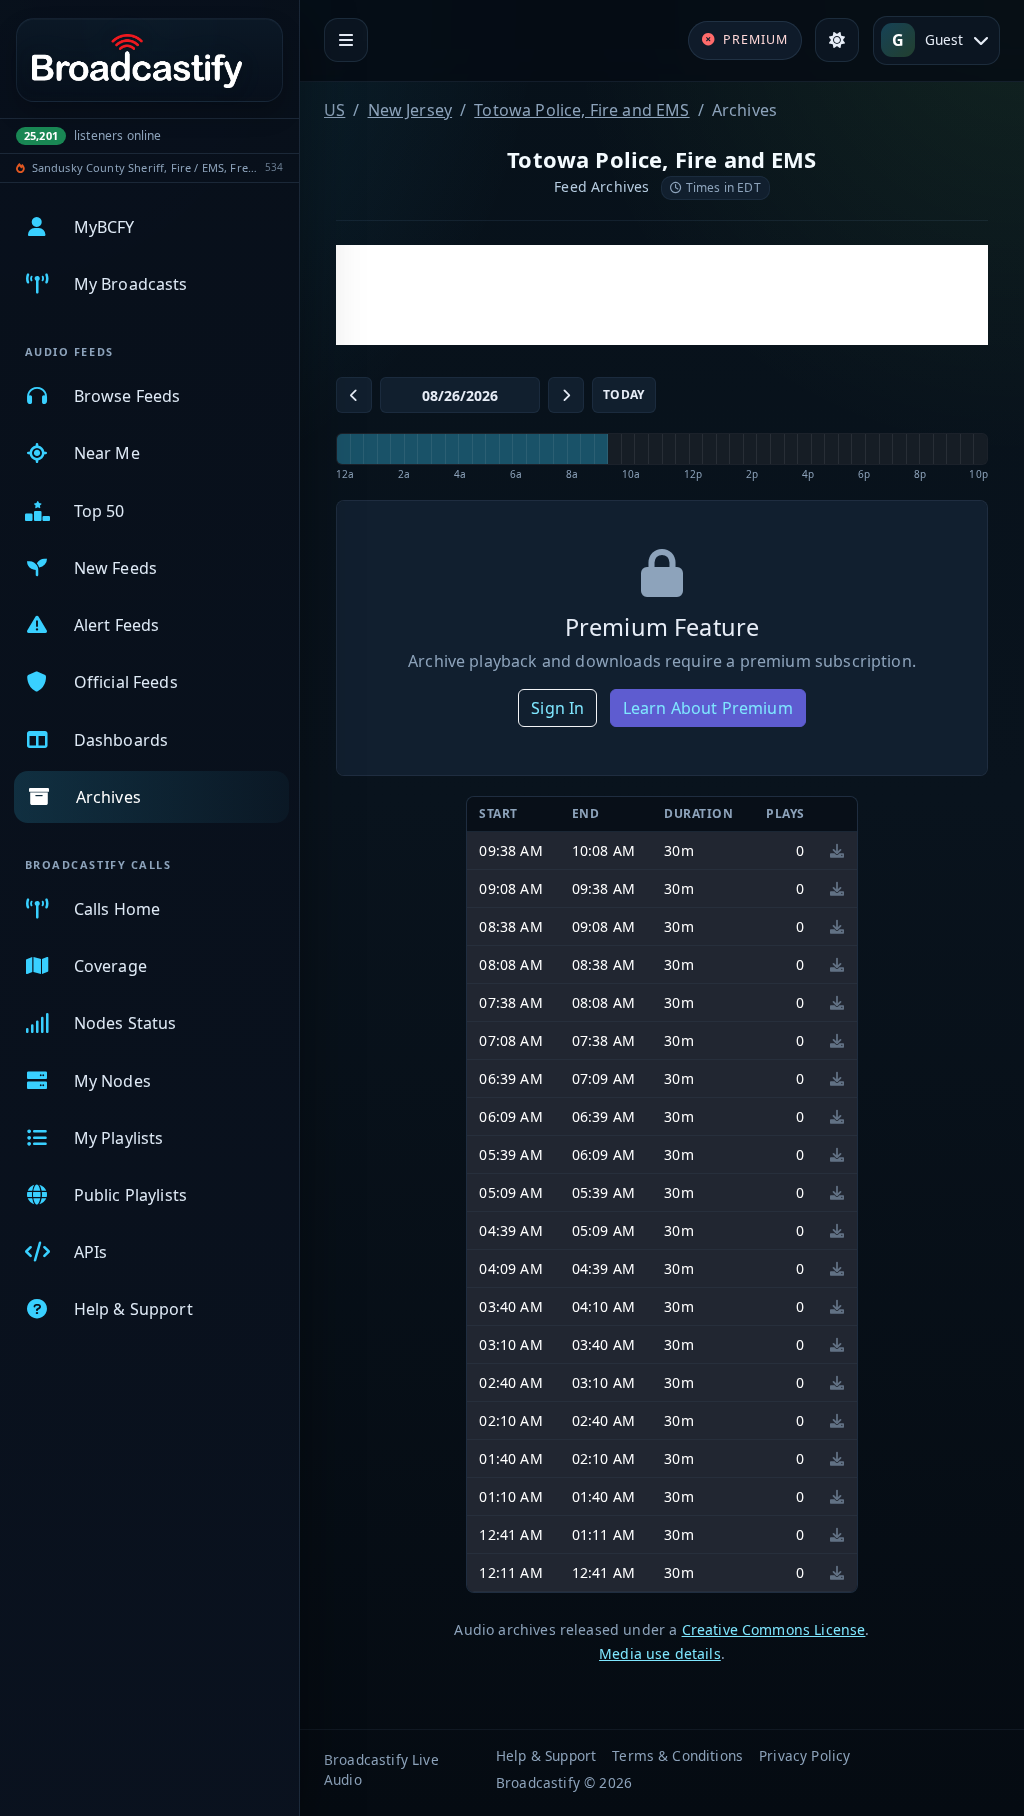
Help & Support (546, 1755)
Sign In (557, 708)
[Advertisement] (662, 295)
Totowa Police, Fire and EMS (581, 110)
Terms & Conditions (677, 1755)
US (334, 110)
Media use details (660, 1653)
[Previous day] (354, 395)
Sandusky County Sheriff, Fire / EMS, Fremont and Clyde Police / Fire (145, 167)
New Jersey (410, 110)
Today (624, 394)
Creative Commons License (774, 1629)
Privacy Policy (804, 1755)
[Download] (837, 850)
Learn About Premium (708, 708)
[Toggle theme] (837, 40)
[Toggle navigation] (346, 40)
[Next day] (566, 395)
